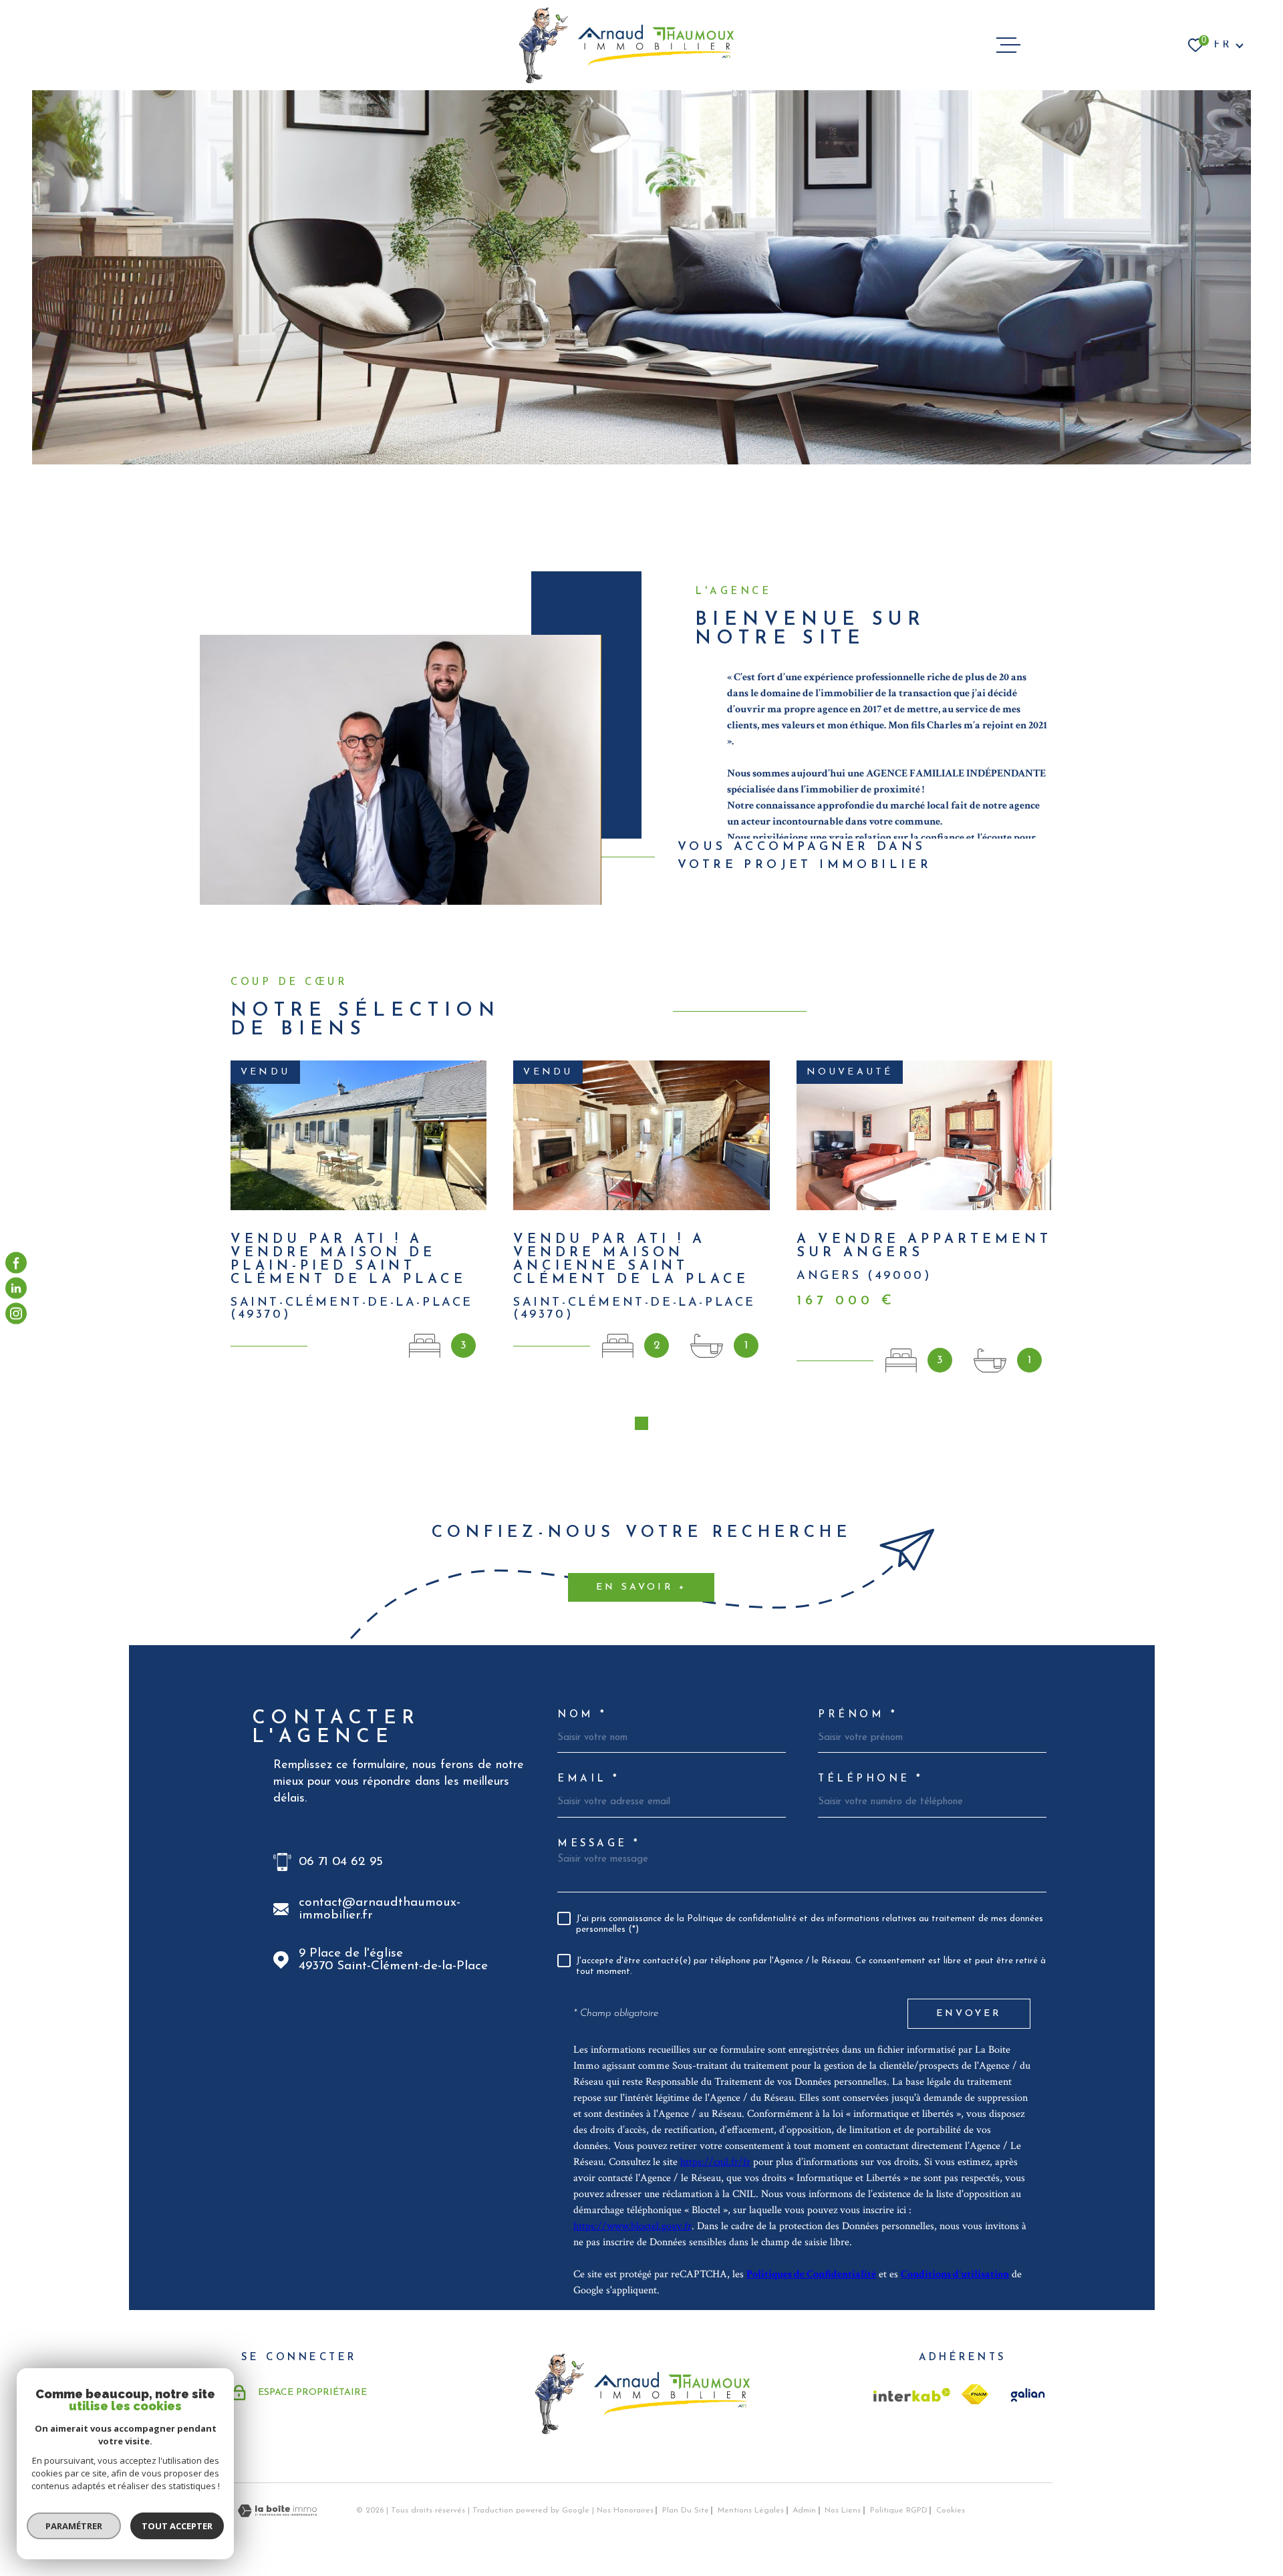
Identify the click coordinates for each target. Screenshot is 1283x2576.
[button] (641, 1423)
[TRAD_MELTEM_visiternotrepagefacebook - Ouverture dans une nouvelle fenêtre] (16, 1262)
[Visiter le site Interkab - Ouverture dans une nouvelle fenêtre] (912, 2395)
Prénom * (858, 1715)
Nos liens (843, 2511)
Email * (589, 1779)
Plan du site (686, 2511)
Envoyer (969, 2014)
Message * (599, 1844)
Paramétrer (74, 2526)
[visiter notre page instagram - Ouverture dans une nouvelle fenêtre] (16, 1314)
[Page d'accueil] (626, 45)
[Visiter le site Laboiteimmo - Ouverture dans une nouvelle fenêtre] (277, 2511)
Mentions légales (751, 2511)
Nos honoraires (625, 2511)
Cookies (951, 2511)
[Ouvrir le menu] (1008, 45)
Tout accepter (177, 2526)
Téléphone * (871, 1779)
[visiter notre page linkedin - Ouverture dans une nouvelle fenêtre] (16, 1288)
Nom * (582, 1715)
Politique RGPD (899, 2511)
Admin (804, 2511)
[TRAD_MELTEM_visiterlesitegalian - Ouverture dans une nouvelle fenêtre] (1026, 2395)
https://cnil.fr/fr (715, 2162)
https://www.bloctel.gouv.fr (632, 2226)
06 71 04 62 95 (341, 1862)
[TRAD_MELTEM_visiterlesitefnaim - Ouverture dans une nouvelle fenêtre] (975, 2394)
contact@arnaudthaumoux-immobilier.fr (380, 1909)
